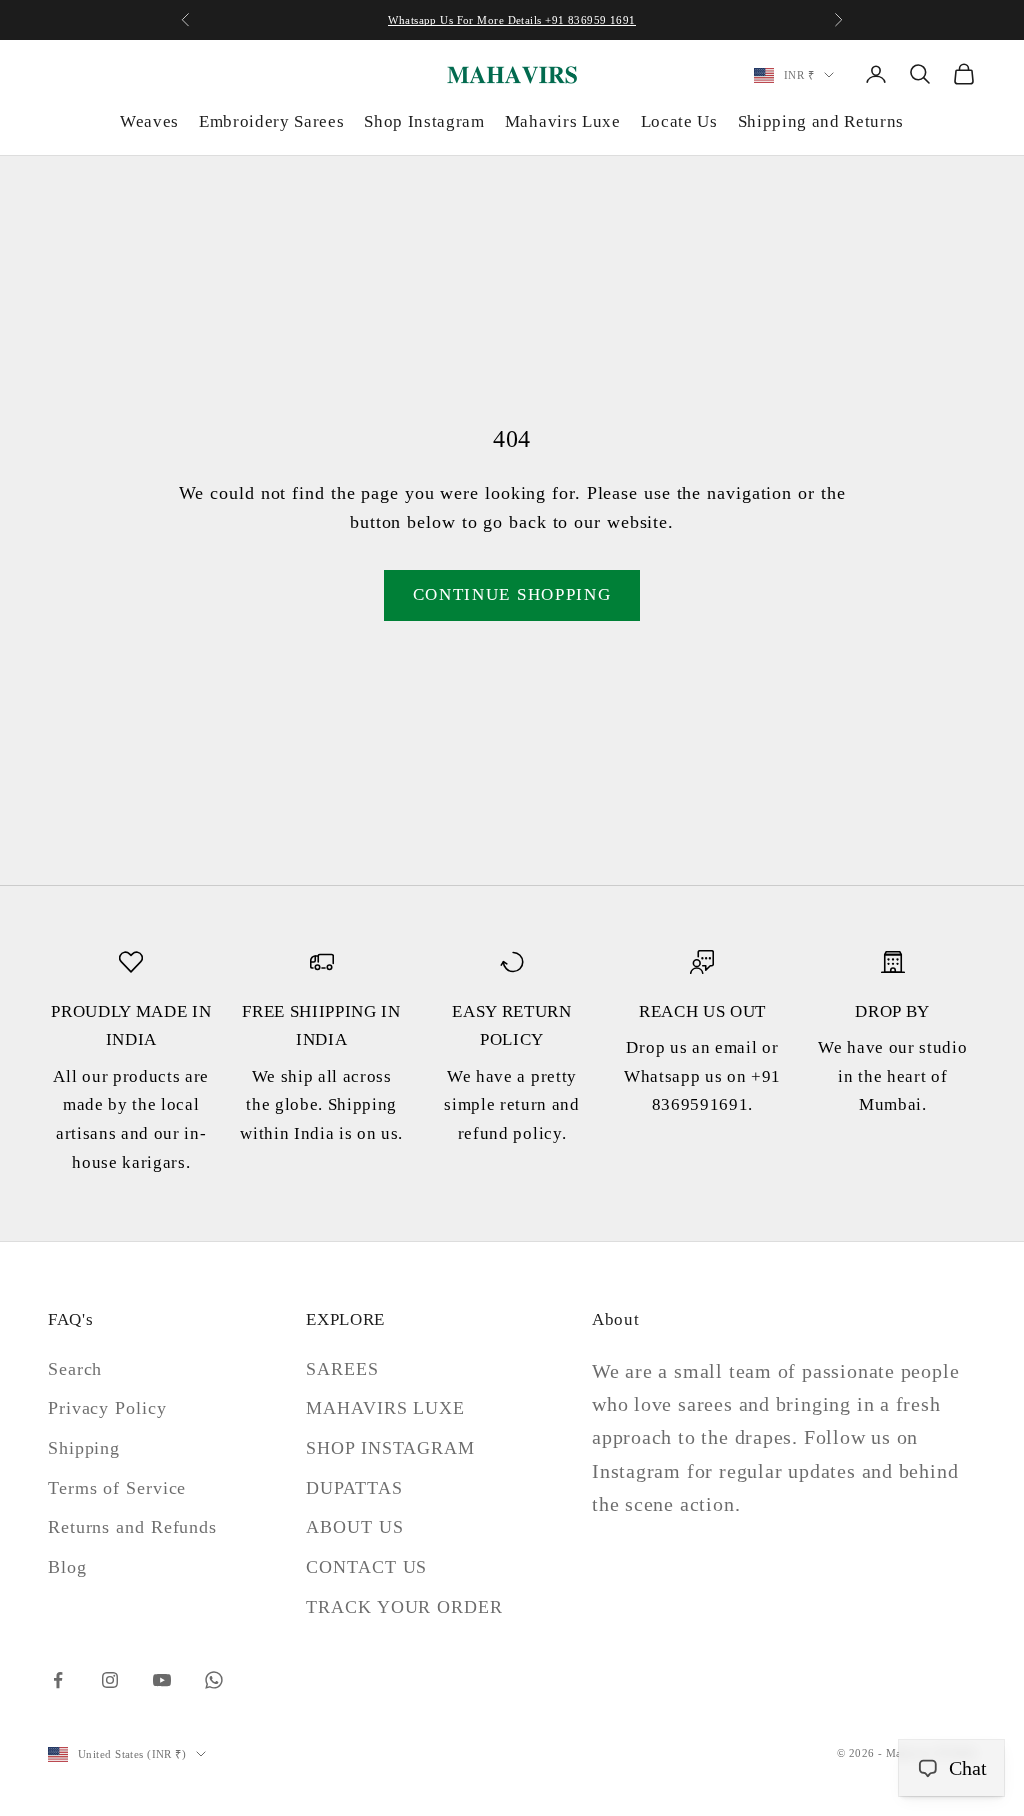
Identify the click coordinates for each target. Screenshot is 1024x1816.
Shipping (84, 1448)
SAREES (342, 1369)
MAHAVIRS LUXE (385, 1408)
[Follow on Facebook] (58, 1680)
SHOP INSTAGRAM (390, 1448)
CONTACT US (366, 1567)
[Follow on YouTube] (162, 1680)
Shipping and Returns (821, 121)
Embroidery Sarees (271, 121)
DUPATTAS (354, 1488)
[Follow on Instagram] (110, 1680)
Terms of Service (117, 1488)
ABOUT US (354, 1527)
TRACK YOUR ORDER (404, 1607)
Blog (67, 1567)
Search (75, 1369)
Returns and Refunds (132, 1527)
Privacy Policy (107, 1408)
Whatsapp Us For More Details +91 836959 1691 (511, 20)
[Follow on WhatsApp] (214, 1680)
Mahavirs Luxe (563, 121)
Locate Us (679, 121)
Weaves (149, 121)
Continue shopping (512, 594)
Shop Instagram (424, 121)
